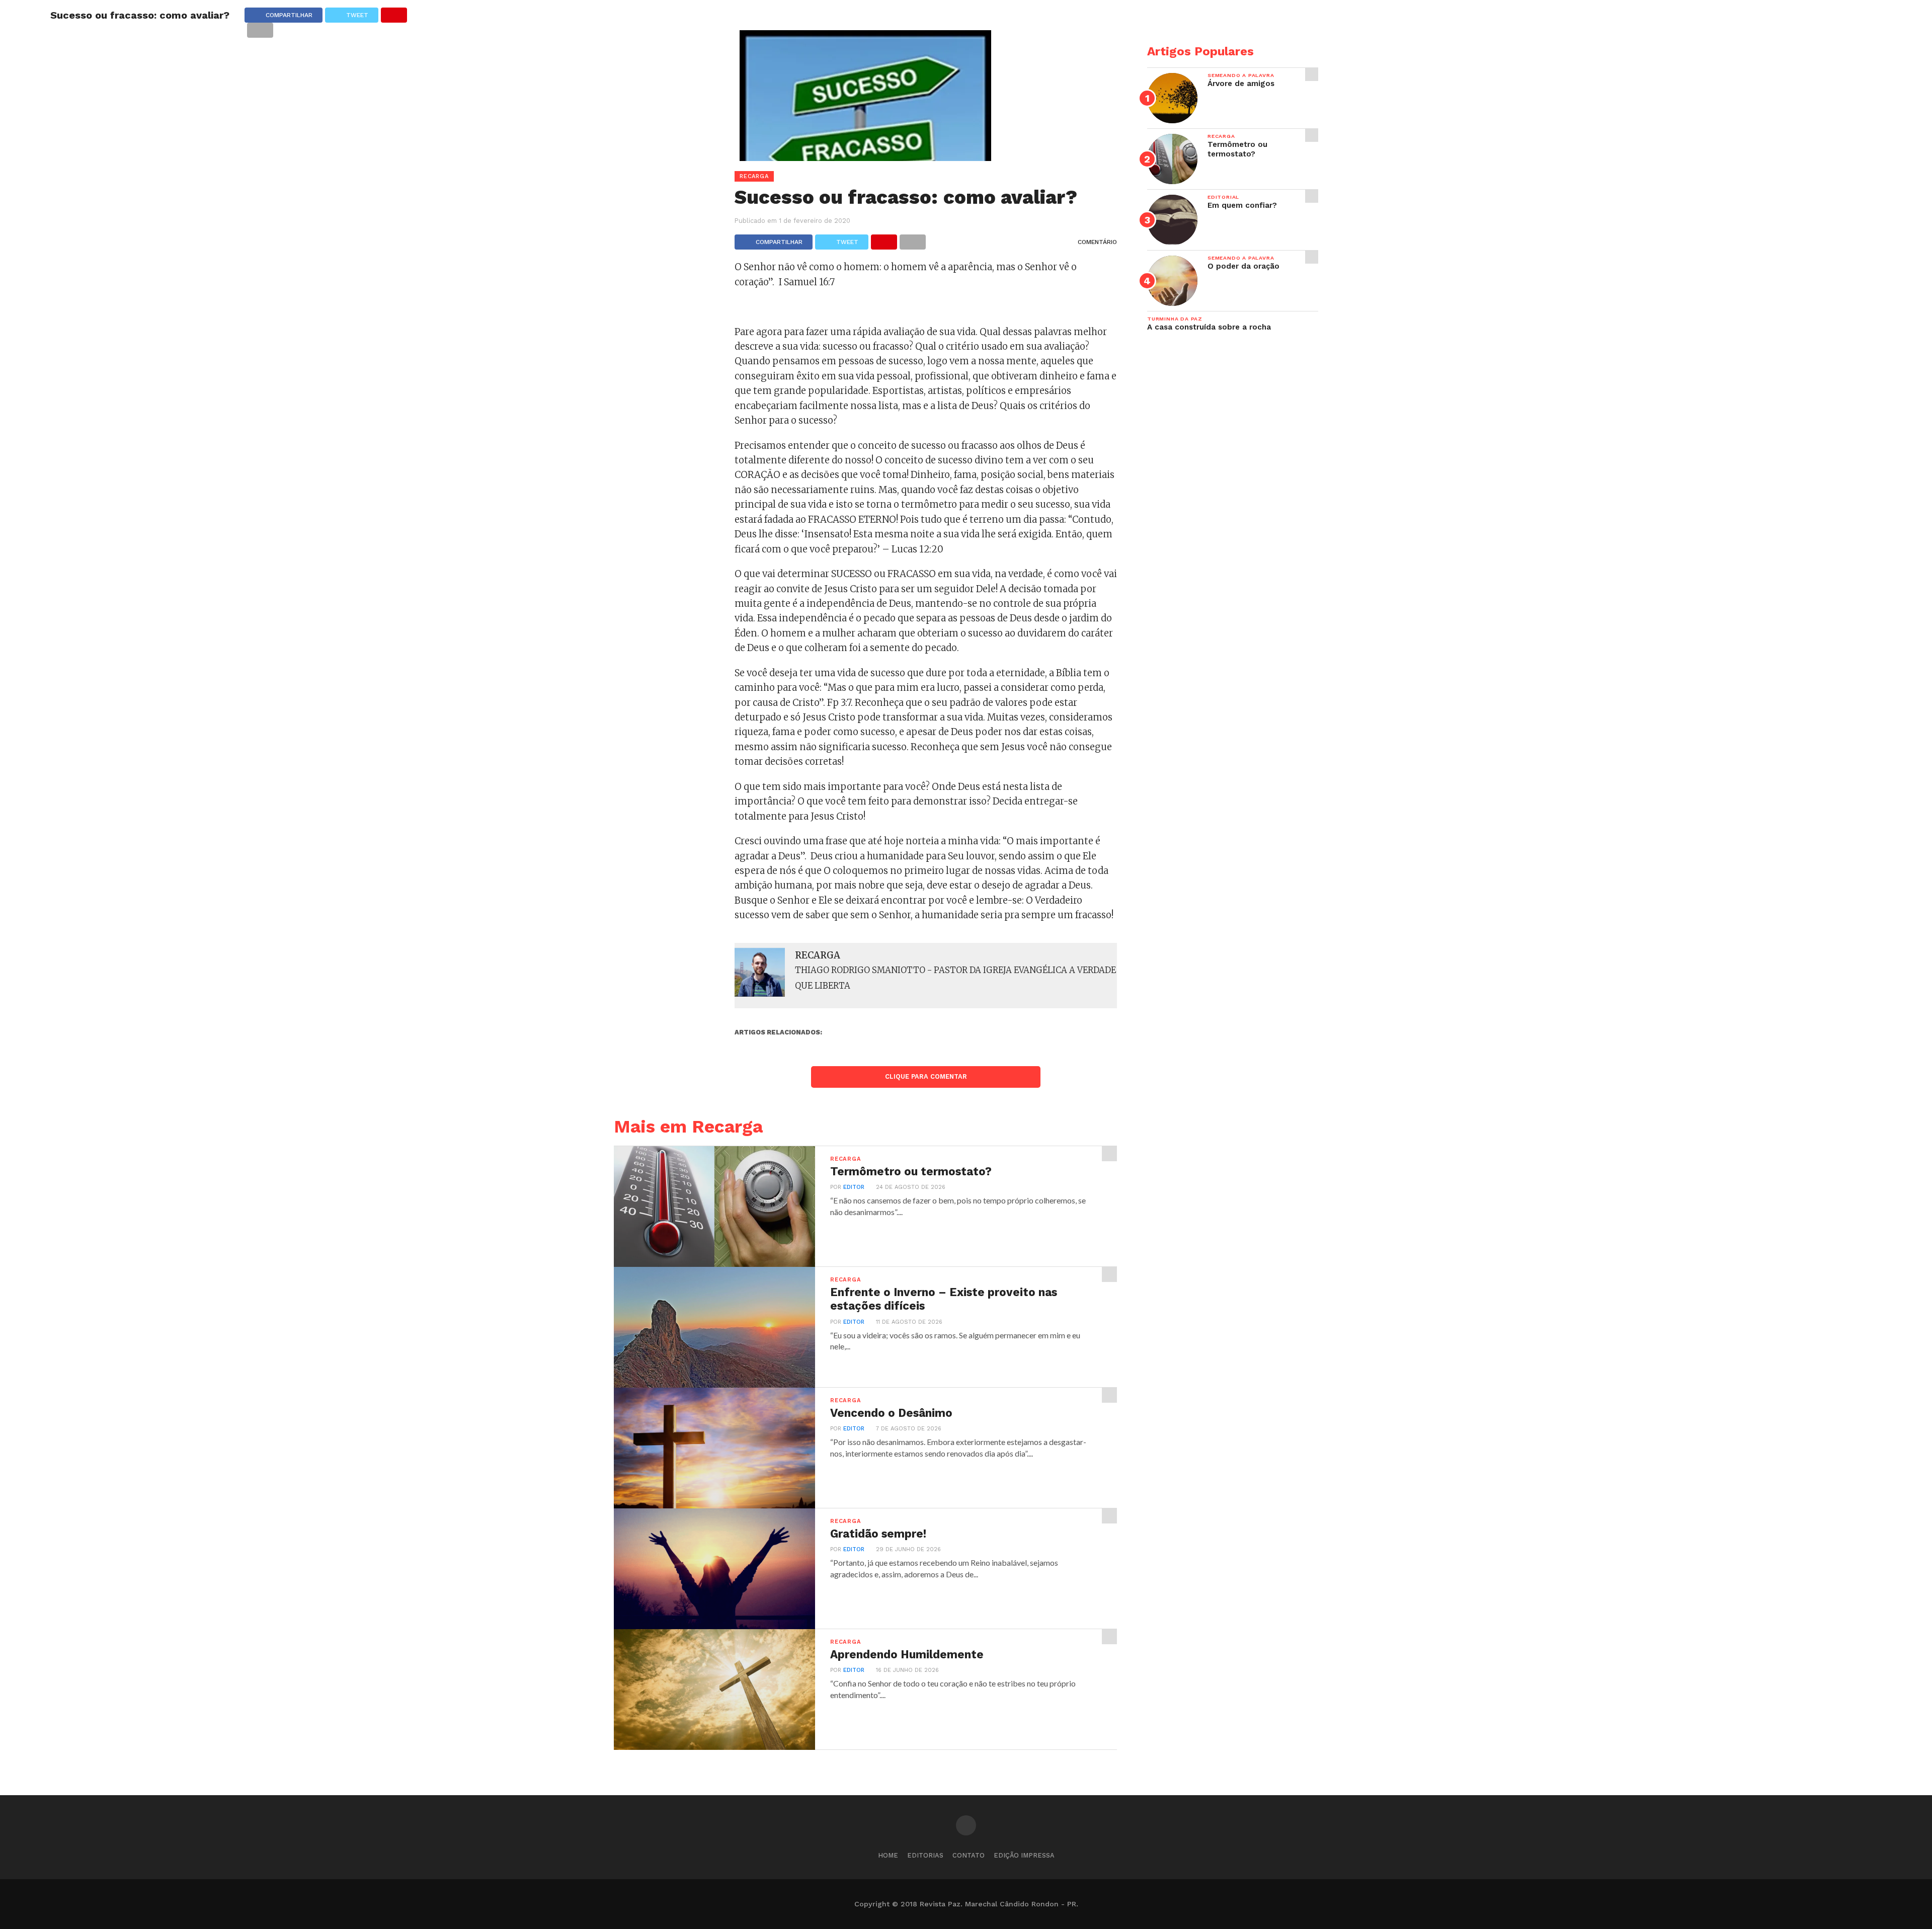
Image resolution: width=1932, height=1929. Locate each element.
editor (854, 1187)
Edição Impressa (1024, 1855)
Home (888, 1855)
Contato (969, 1855)
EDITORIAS (925, 1855)
